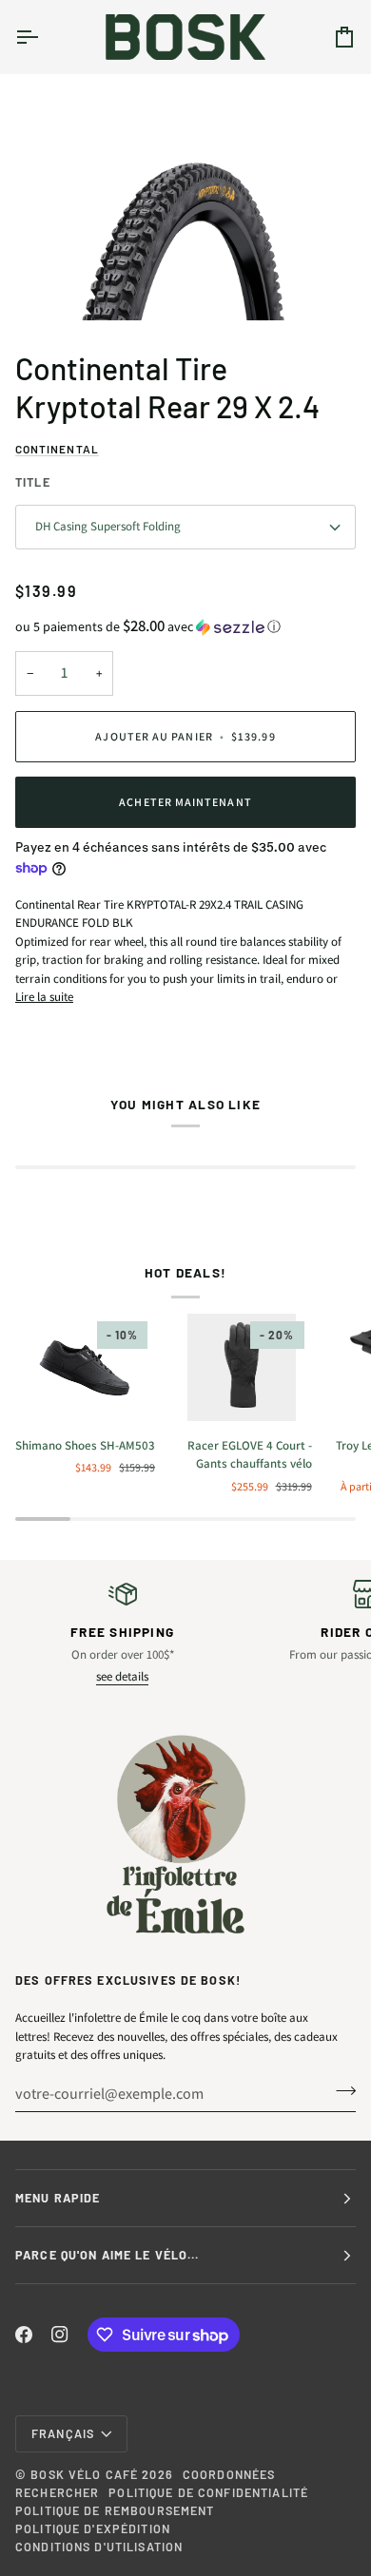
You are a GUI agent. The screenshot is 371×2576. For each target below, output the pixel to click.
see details (122, 1676)
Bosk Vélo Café (84, 2474)
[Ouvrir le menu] (44, 37)
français (63, 2433)
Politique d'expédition (93, 2528)
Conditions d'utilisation (99, 2547)
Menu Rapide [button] (58, 2198)
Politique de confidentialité (208, 2492)
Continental (57, 449)
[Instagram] (60, 2335)
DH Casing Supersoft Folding (108, 526)
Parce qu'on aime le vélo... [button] (107, 2255)
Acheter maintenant (185, 802)
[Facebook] (24, 2335)
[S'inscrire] (340, 2091)
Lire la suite (44, 997)
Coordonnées (229, 2474)
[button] (185, 626)
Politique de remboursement (115, 2510)
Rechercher (57, 2492)
